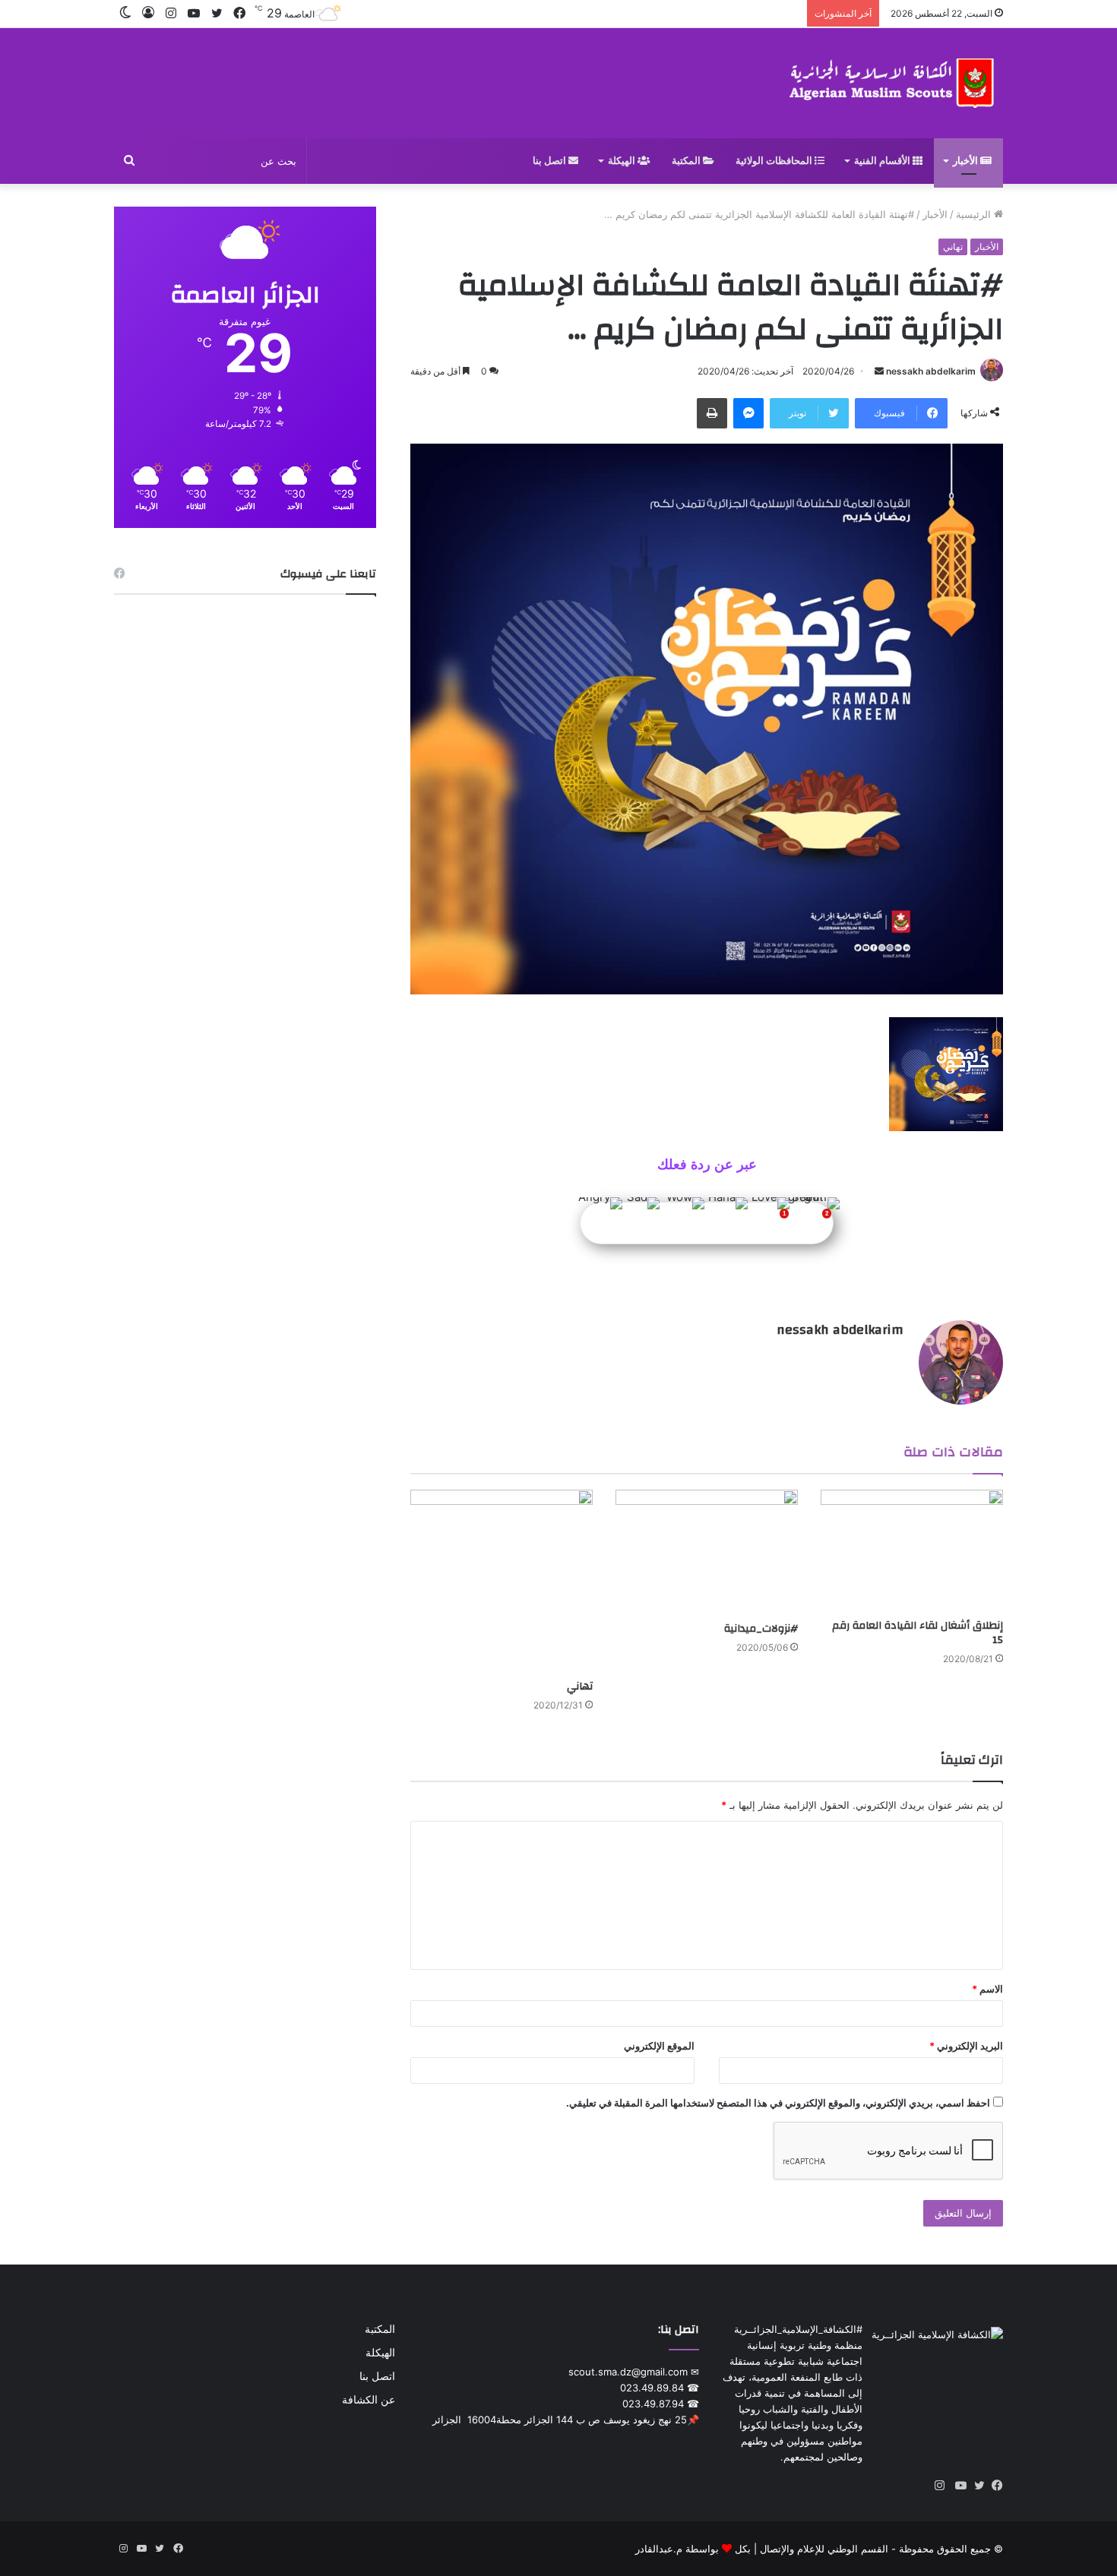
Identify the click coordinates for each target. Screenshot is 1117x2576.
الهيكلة (623, 161)
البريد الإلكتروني (966, 2046)
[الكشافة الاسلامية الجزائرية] (893, 83)
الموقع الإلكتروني (659, 2046)
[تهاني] (502, 1581)
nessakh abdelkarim (931, 371)
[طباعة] (712, 413)
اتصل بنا (551, 161)
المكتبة (687, 161)
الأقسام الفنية (883, 161)
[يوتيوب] (957, 2486)
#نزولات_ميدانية (761, 1629)
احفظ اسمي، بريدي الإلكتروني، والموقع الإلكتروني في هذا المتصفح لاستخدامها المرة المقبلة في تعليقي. (778, 2103)
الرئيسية (975, 214)
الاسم (987, 1989)
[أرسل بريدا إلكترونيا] (879, 371)
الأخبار (967, 161)
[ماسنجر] (748, 413)
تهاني (953, 247)
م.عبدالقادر (659, 2549)
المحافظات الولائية (775, 161)
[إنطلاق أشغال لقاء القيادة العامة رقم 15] (912, 1550)
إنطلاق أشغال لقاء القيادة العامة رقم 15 (918, 1633)
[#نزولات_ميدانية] (707, 1552)
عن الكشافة (369, 2400)
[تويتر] (976, 2486)
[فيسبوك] (994, 2486)
